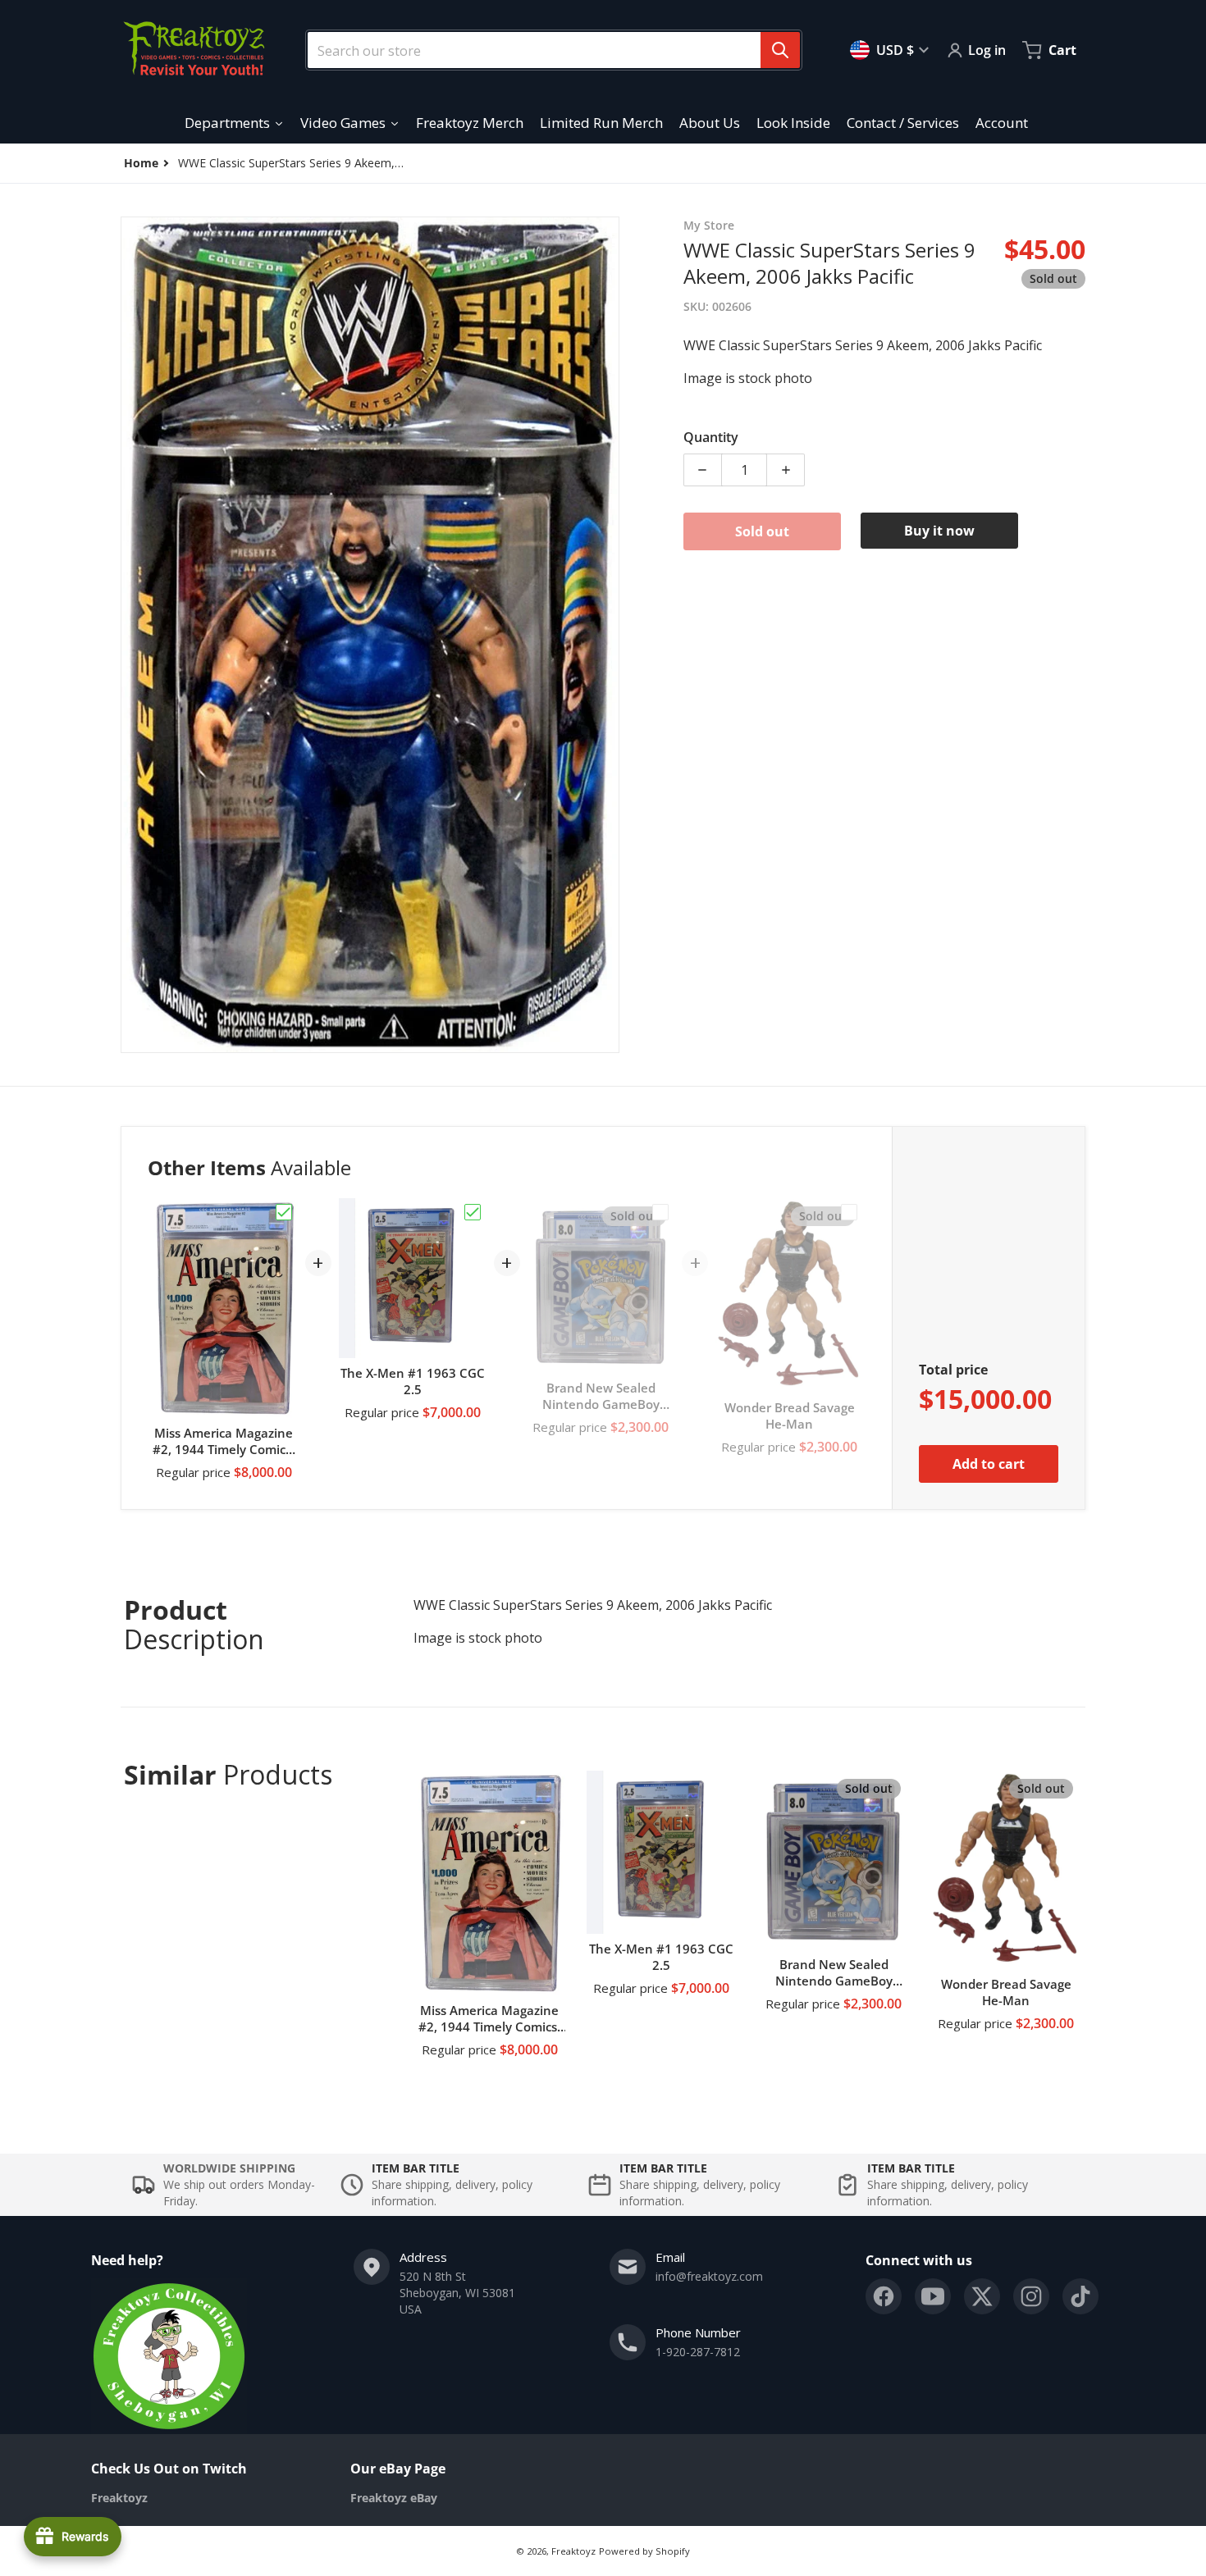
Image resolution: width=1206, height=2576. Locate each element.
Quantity (711, 437)
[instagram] (1031, 2296)
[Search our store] (780, 50)
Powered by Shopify (644, 2551)
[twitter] (982, 2296)
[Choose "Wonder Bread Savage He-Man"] (849, 1212)
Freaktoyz (573, 2551)
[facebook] (884, 2296)
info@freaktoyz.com (709, 2276)
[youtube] (933, 2296)
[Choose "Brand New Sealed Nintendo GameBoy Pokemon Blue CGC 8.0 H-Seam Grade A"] (660, 1212)
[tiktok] (1080, 2296)
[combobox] (547, 50)
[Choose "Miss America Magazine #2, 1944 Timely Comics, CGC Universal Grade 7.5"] (284, 1212)
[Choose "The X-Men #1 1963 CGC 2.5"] (473, 1212)
